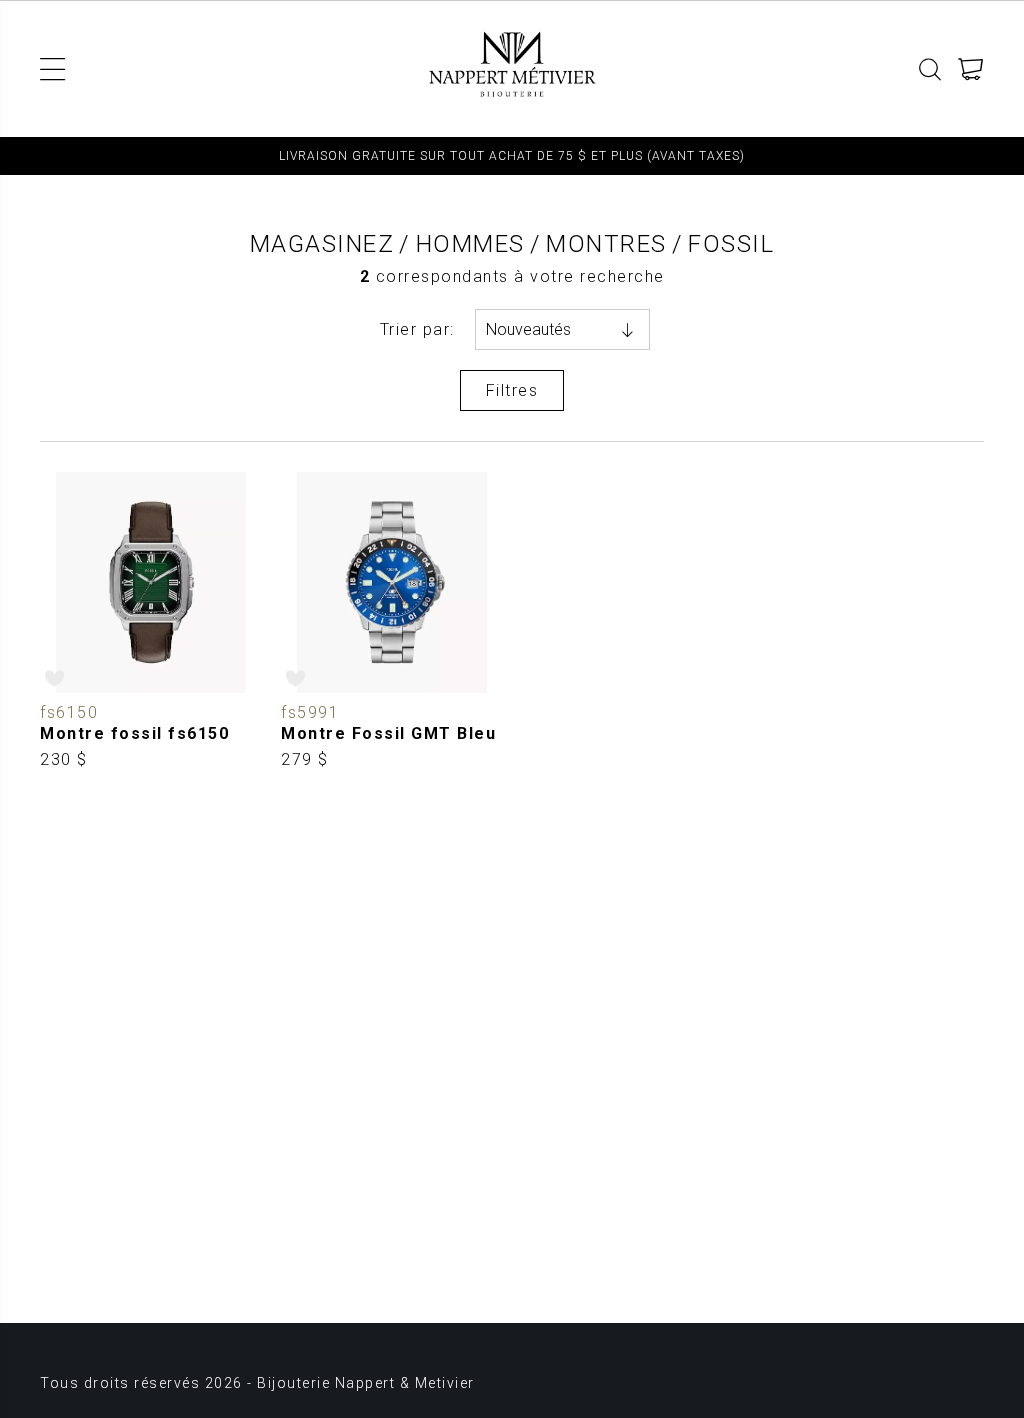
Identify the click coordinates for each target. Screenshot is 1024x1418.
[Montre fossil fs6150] (150, 621)
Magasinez (322, 244)
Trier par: (417, 329)
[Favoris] (55, 678)
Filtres (512, 390)
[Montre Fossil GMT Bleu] (391, 621)
